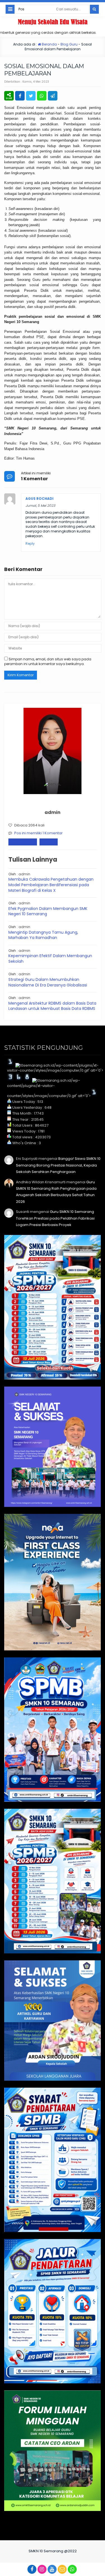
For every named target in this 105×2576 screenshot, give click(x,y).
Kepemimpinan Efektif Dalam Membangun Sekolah (50, 959)
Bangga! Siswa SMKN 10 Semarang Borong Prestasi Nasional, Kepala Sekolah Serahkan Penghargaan (58, 1165)
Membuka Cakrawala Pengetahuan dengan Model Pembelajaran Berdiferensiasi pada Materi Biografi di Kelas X (51, 885)
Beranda (49, 44)
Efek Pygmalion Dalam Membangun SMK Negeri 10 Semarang (48, 911)
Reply (30, 544)
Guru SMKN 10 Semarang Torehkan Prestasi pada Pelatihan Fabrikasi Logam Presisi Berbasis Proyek (55, 1218)
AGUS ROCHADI (39, 499)
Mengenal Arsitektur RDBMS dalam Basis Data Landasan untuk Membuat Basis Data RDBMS (52, 1006)
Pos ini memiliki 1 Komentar (39, 833)
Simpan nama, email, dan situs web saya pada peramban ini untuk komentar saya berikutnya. (48, 661)
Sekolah (49, 842)
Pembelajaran (23, 842)
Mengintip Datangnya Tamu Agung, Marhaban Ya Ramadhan (43, 935)
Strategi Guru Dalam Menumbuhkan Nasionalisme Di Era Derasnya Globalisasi (48, 982)
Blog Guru (69, 44)
